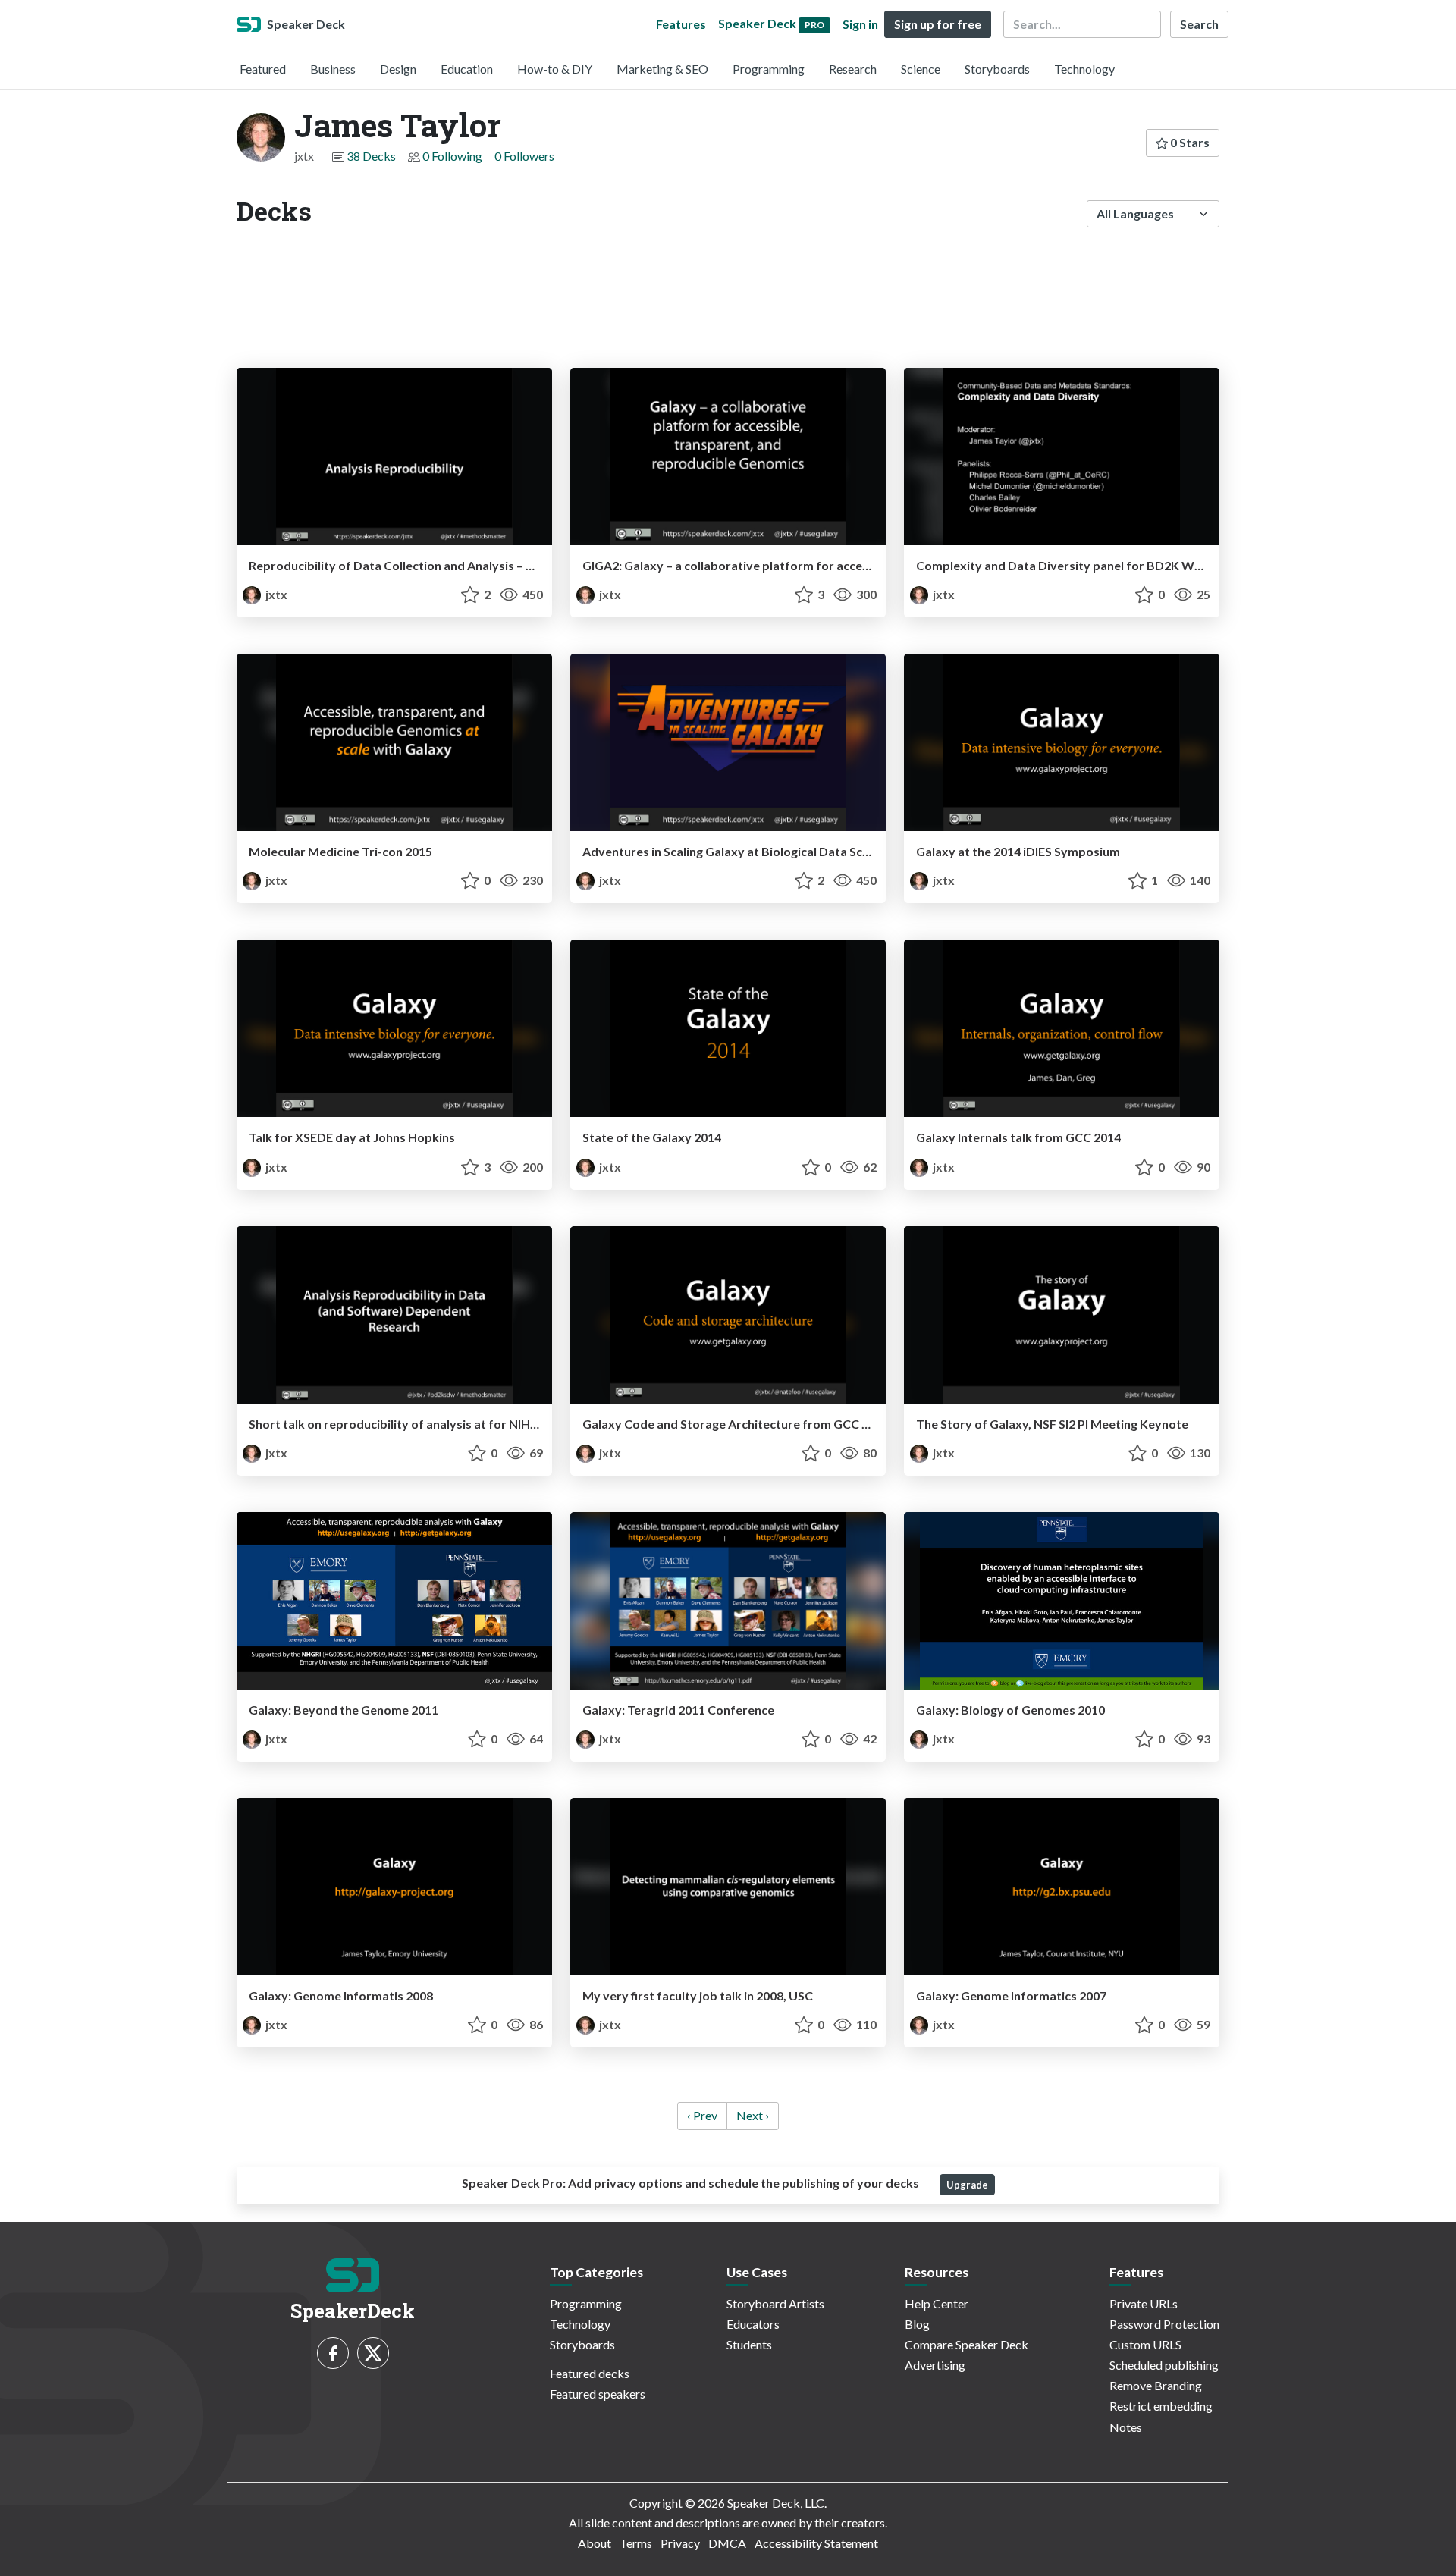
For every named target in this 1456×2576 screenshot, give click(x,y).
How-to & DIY (555, 69)
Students (749, 2344)
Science (921, 69)
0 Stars (1189, 142)
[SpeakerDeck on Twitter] (373, 2353)
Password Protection (1164, 2324)
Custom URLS (1145, 2344)
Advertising (935, 2365)
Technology (1084, 69)
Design (398, 69)
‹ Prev (702, 2115)
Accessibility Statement (816, 2543)
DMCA (727, 2543)
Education (467, 69)
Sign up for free (938, 24)
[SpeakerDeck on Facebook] (333, 2353)
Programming (769, 69)
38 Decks (371, 156)
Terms (636, 2543)
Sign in (860, 24)
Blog (917, 2324)
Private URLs (1144, 2303)
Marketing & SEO (662, 69)
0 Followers (524, 156)
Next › (753, 2115)
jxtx (275, 594)
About (595, 2543)
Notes (1126, 2427)
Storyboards (997, 69)
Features (681, 24)
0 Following (452, 156)
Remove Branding (1156, 2385)
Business (333, 69)
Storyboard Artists (775, 2303)
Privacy (680, 2543)
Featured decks (590, 2373)
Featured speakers (598, 2394)
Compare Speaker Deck (966, 2344)
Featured (263, 69)
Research (853, 69)
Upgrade (967, 2185)
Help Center (937, 2303)
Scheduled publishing (1164, 2365)
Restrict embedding (1161, 2406)
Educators (753, 2324)
